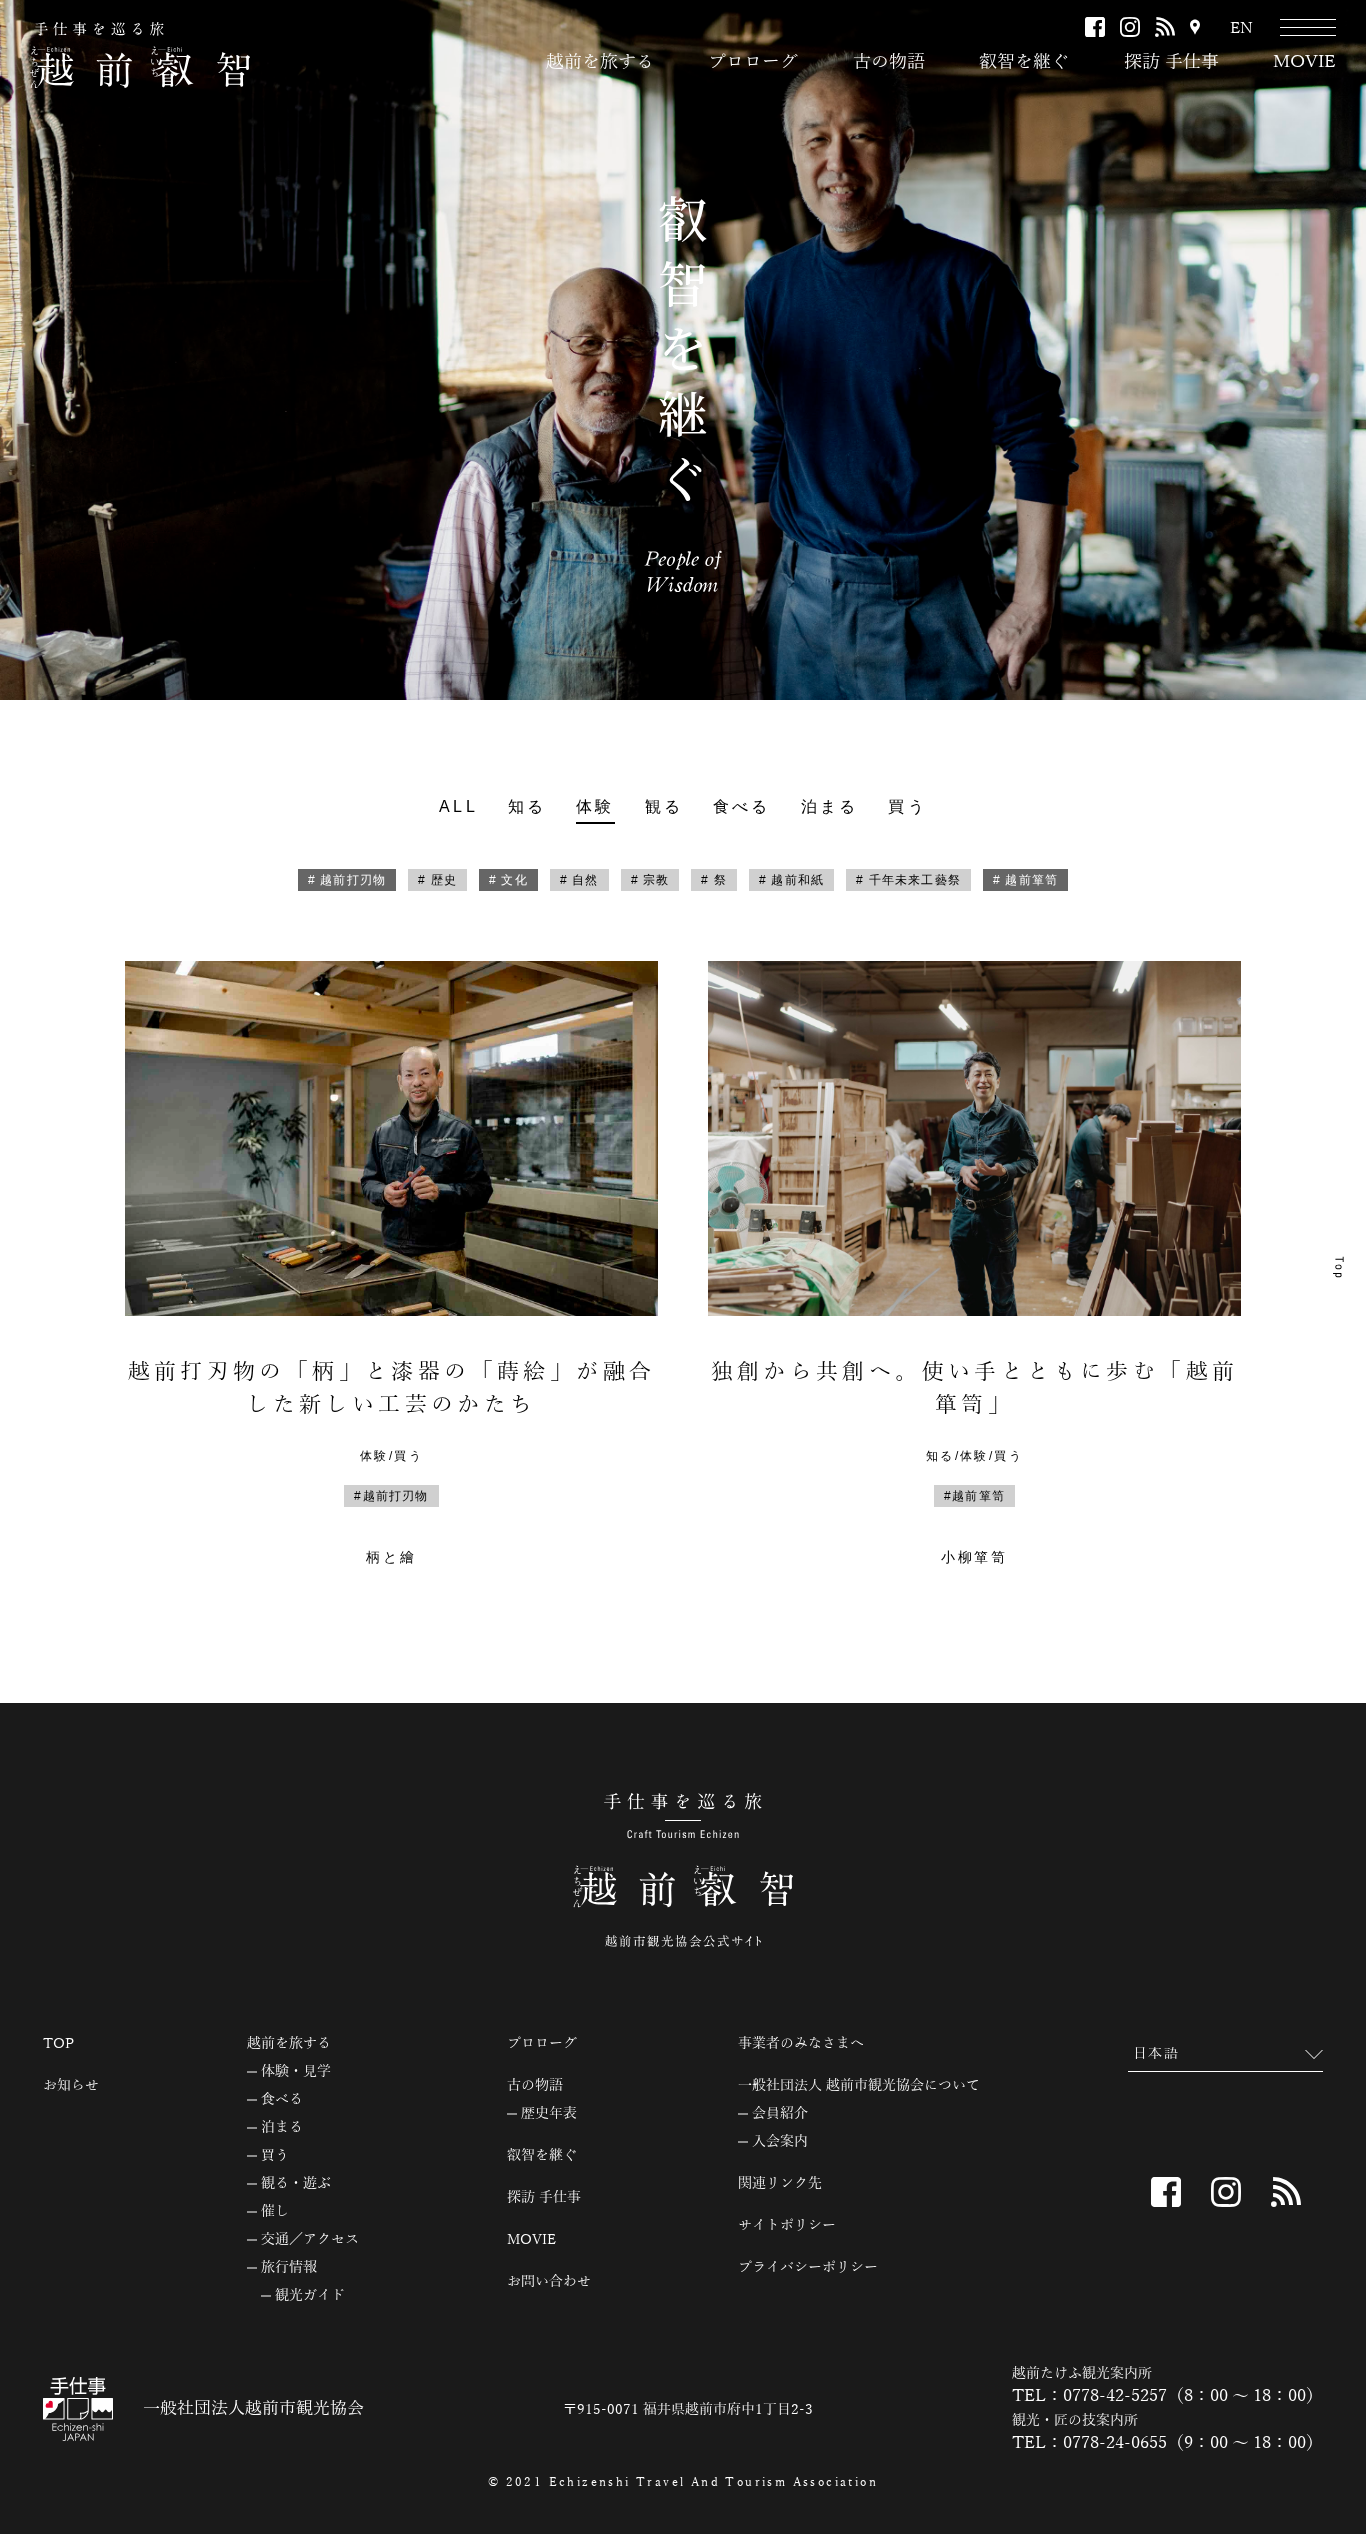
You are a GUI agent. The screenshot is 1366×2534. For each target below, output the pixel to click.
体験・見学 (296, 2072)
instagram (1130, 27)
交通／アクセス (310, 2240)
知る (527, 806)
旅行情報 (289, 2268)
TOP (58, 2044)
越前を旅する (600, 62)
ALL (458, 806)
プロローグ (753, 62)
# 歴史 (437, 880)
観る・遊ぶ (296, 2184)
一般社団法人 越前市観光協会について (859, 2086)
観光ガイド (310, 2296)
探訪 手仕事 (1171, 62)
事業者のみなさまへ (801, 2044)
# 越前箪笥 (1025, 880)
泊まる (830, 806)
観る (664, 806)
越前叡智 (140, 55)
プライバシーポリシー (808, 2268)
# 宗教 (650, 880)
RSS (1165, 27)
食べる (742, 806)
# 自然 (579, 880)
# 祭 (714, 880)
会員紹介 (780, 2114)
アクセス (1195, 28)
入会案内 (780, 2142)
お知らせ (71, 2086)
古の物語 (889, 62)
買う (907, 806)
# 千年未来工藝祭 (908, 880)
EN (1241, 28)
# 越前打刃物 (347, 880)
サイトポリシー (787, 2226)
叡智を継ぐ (1024, 62)
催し (275, 2212)
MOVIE (1304, 62)
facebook (1095, 27)
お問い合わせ (549, 2282)
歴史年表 (549, 2114)
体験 (595, 806)
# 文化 (508, 880)
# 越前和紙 (791, 880)
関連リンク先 (780, 2184)
